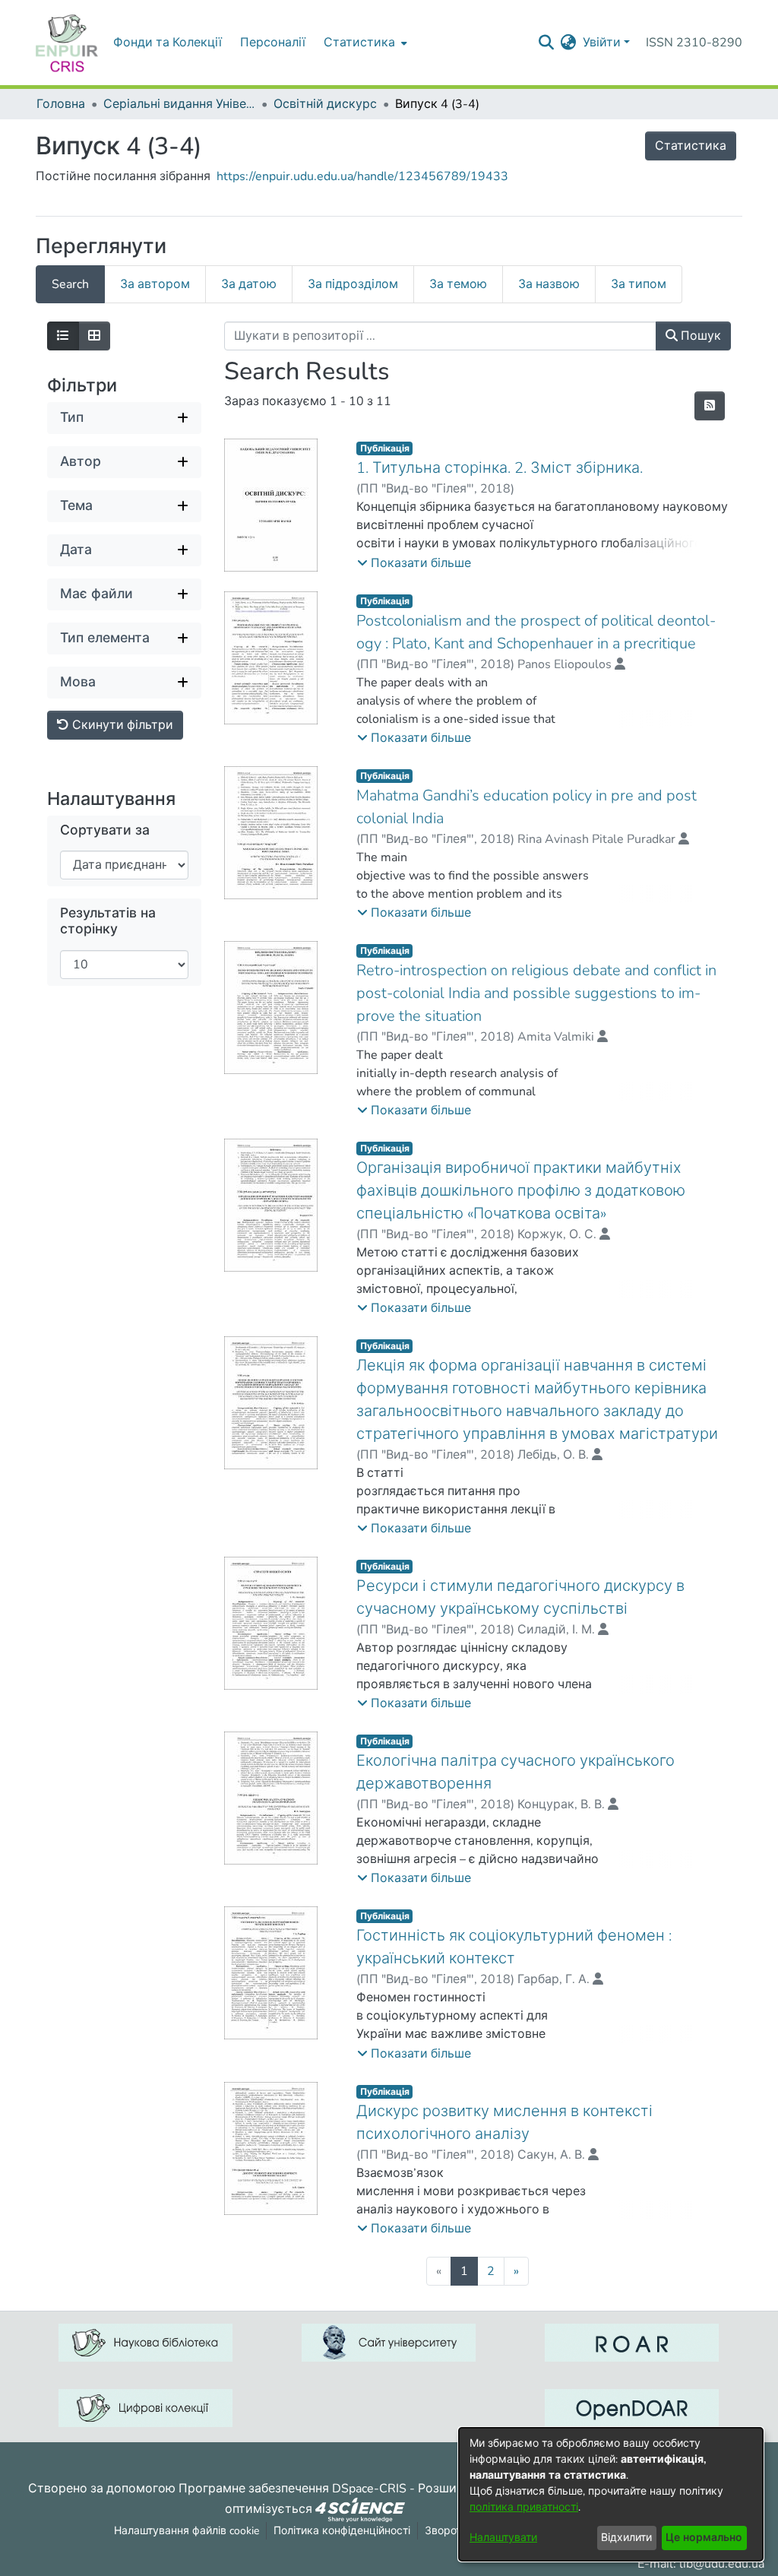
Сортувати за (105, 830)
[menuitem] (364, 43)
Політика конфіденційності (342, 2531)
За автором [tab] (155, 284)
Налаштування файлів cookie (187, 2531)
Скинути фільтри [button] (121, 725)
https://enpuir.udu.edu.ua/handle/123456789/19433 (362, 176)
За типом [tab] (639, 284)
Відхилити (626, 2538)
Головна (61, 104)
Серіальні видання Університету (179, 104)
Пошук (699, 336)
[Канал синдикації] (710, 406)
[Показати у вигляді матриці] (94, 336)
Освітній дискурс (325, 104)
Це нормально (704, 2538)
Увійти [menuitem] (602, 43)
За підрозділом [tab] (353, 284)
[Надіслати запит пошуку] (547, 43)
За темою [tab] (458, 284)
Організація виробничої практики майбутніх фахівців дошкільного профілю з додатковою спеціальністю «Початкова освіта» (521, 1191)
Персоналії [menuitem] (273, 43)
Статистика (691, 146)
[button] (414, 563)
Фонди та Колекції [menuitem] (168, 43)
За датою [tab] (249, 284)
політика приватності (524, 2507)
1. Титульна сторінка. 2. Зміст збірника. (500, 468)
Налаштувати (503, 2538)
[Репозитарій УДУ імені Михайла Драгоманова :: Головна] (67, 43)
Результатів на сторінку (108, 921)
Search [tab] (70, 284)
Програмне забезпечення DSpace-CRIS (293, 2489)
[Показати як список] (63, 336)
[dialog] (611, 2494)
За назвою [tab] (549, 284)
